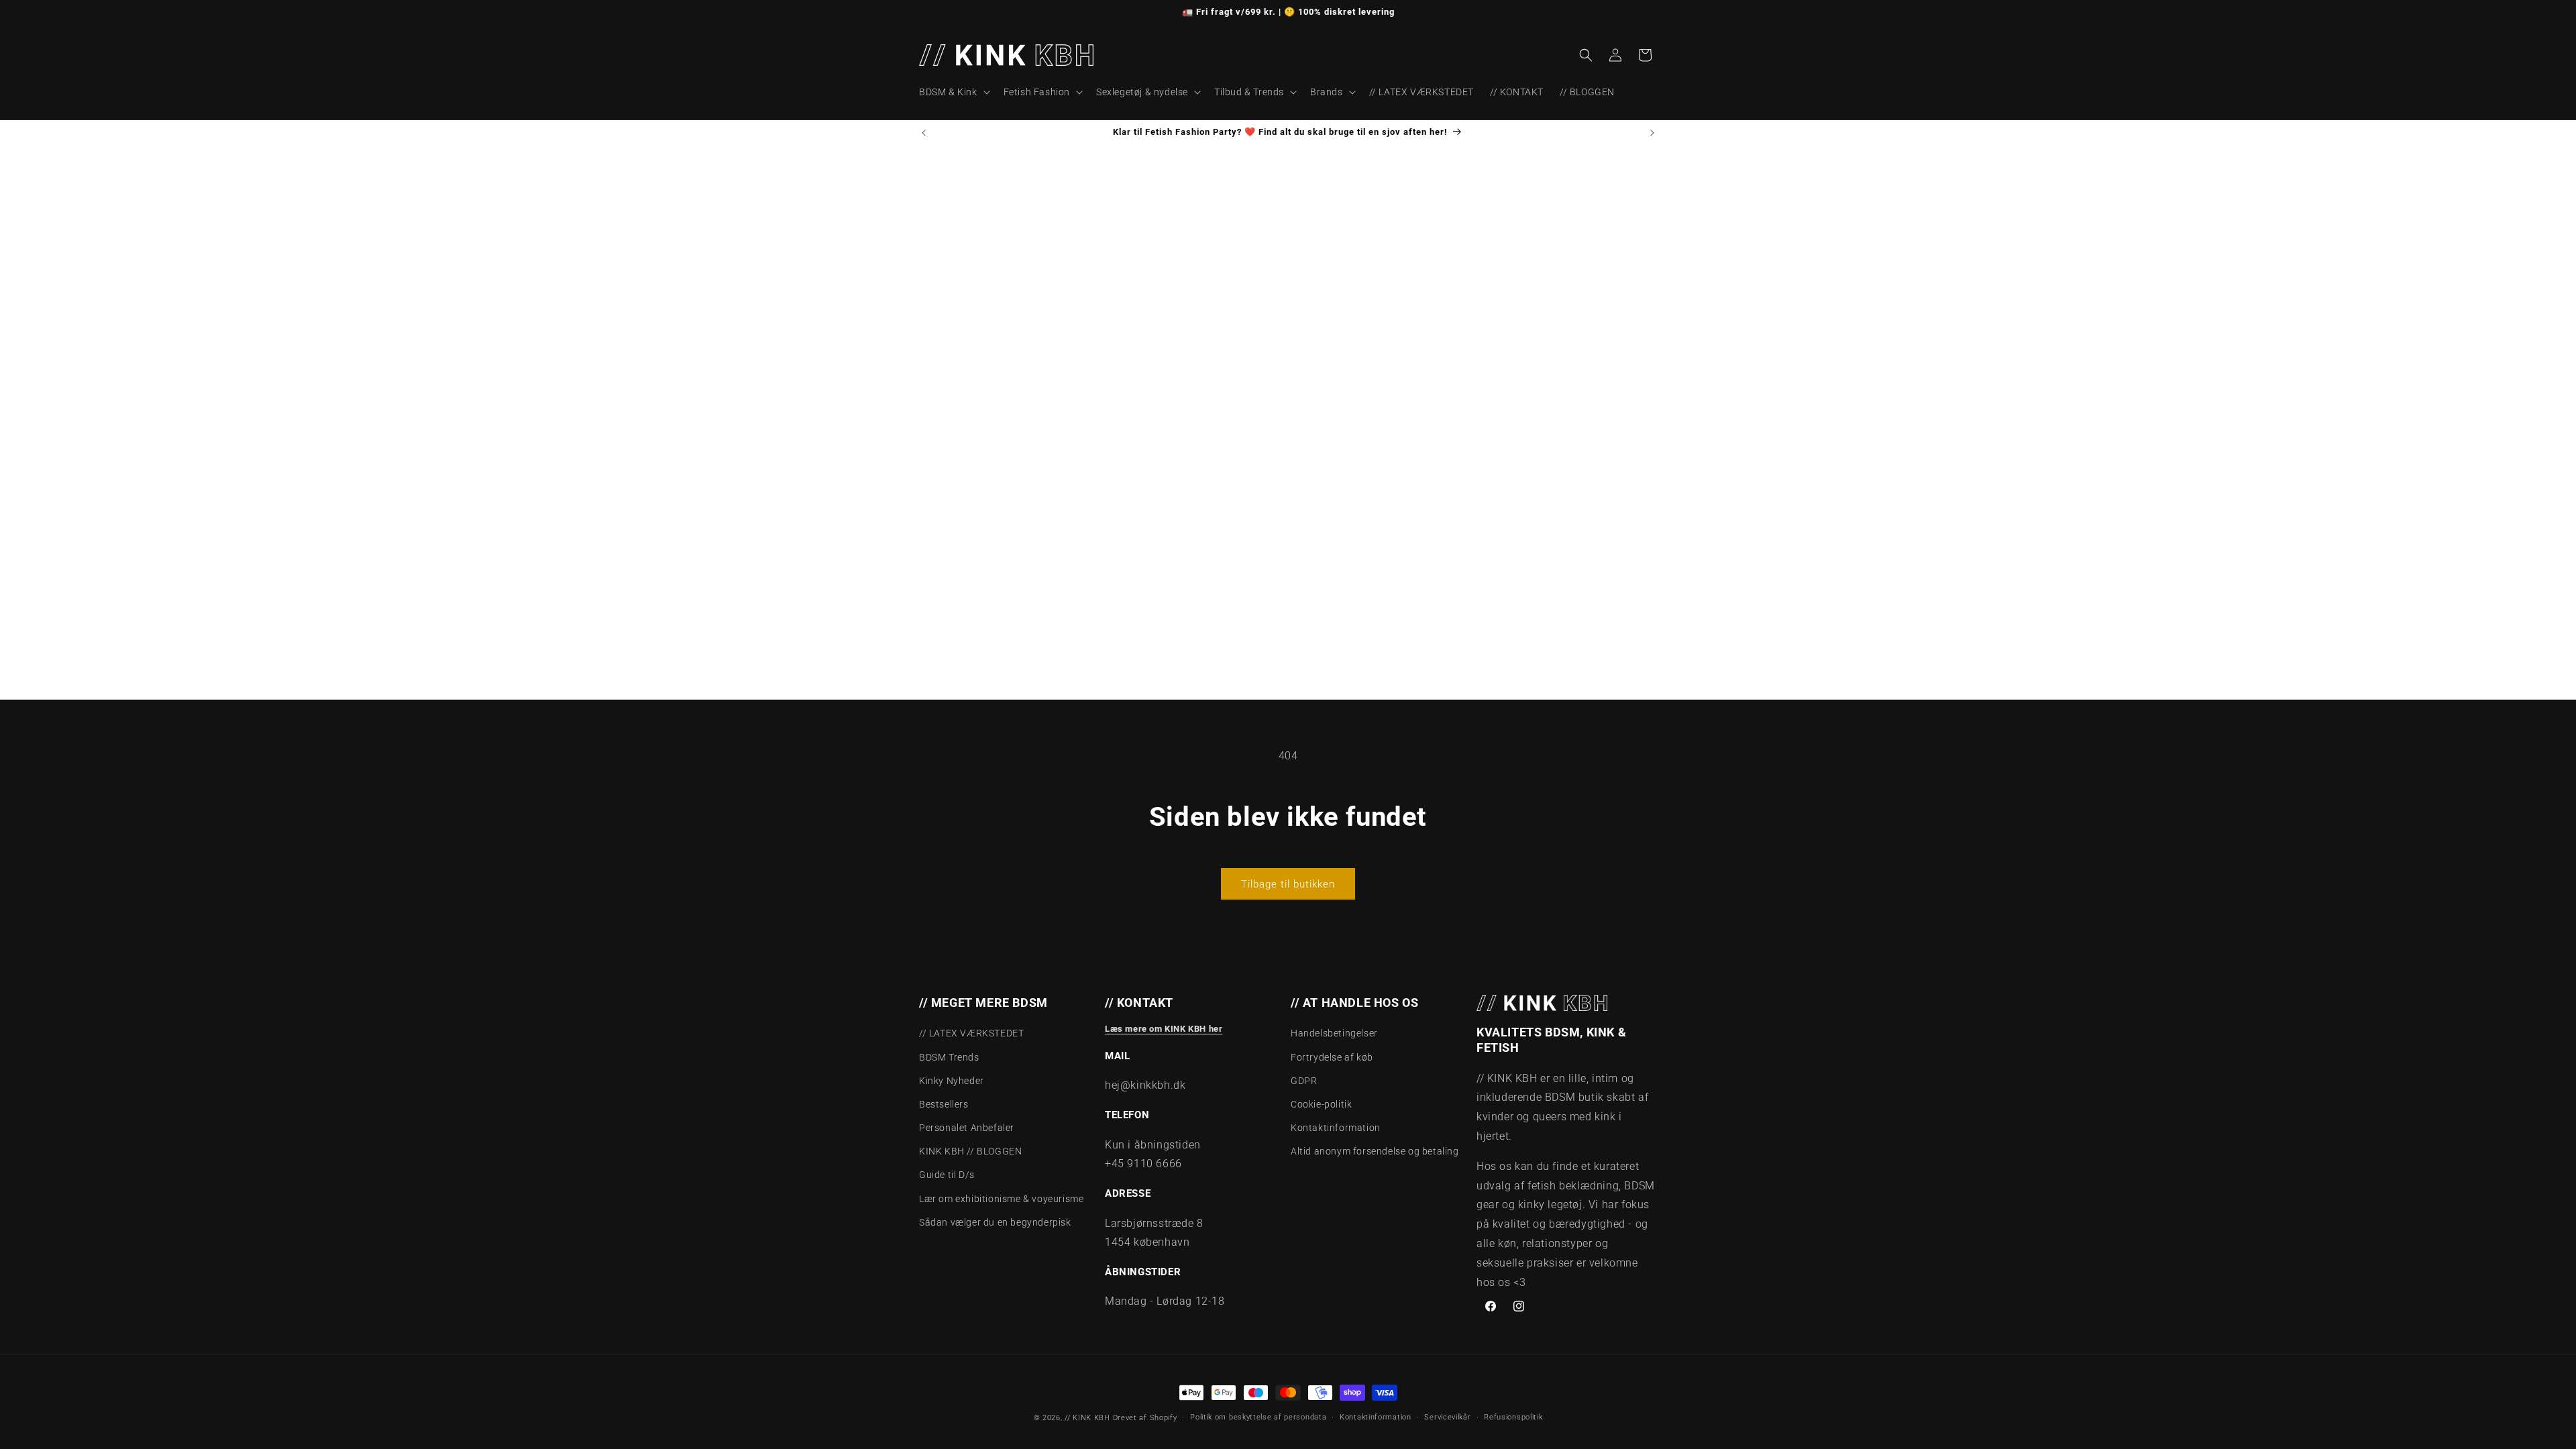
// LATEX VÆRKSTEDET (971, 1033)
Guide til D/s (947, 1175)
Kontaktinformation (1336, 1128)
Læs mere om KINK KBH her (1164, 1029)
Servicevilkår (1447, 1417)
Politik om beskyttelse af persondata (1258, 1417)
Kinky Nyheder (952, 1081)
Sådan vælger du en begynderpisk (995, 1222)
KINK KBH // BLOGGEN (970, 1151)
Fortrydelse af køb (1332, 1057)
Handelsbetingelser (1334, 1033)
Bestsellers (944, 1104)
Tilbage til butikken (1288, 884)
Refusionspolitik (1513, 1417)
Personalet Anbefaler (967, 1128)
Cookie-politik (1321, 1104)
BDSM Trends (949, 1057)
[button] (953, 92)
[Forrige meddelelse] (924, 133)
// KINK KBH (1087, 1418)
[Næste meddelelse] (1652, 133)
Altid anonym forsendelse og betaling (1375, 1151)
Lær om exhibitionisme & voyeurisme (1001, 1199)
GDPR (1304, 1081)
